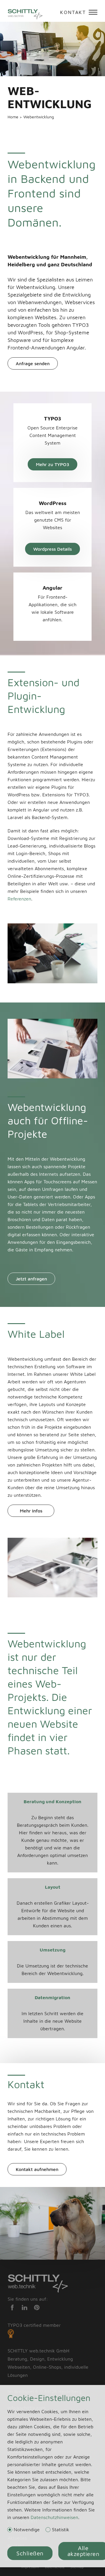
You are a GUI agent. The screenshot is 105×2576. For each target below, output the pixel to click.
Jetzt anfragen (31, 1279)
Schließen (30, 2553)
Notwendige (27, 2530)
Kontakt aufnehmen (37, 2169)
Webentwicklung (39, 117)
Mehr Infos (31, 1511)
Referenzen (19, 899)
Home (14, 117)
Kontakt (73, 12)
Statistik (61, 2530)
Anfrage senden (33, 363)
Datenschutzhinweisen (54, 2517)
